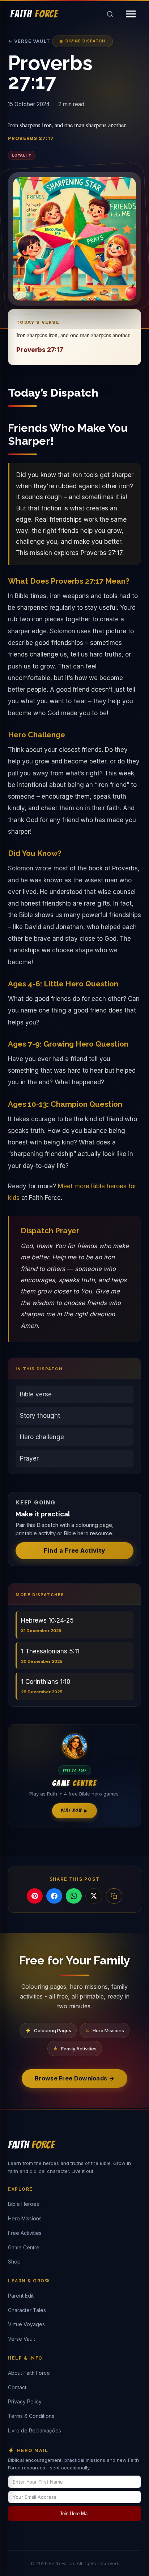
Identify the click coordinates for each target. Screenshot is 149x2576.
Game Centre (24, 2247)
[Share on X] (94, 1896)
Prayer (29, 1458)
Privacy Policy (25, 2401)
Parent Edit (21, 2296)
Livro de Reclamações (35, 2430)
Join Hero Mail (75, 2513)
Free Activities (25, 2233)
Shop (14, 2262)
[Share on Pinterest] (35, 1896)
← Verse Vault (29, 41)
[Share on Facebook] (54, 1896)
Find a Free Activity (74, 1550)
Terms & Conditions (31, 2416)
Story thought (40, 1416)
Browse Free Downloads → (74, 2078)
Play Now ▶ (74, 1811)
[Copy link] (114, 1896)
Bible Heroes (24, 2204)
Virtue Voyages (26, 2324)
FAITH (34, 14)
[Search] (110, 14)
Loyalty (22, 155)
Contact (17, 2387)
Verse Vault (22, 2339)
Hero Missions (25, 2218)
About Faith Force (29, 2373)
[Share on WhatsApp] (74, 1896)
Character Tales (27, 2310)
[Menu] (131, 14)
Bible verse (36, 1394)
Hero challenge (42, 1437)
